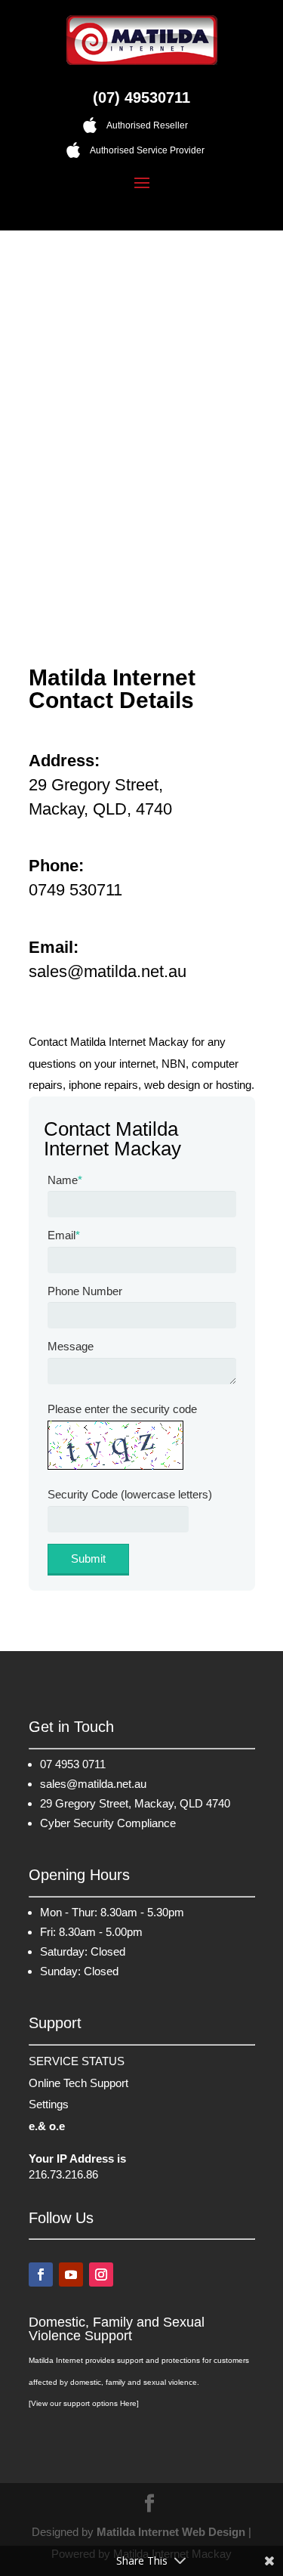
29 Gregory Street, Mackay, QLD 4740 (135, 1803)
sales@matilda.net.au (93, 1784)
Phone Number (85, 1291)
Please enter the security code (122, 1409)
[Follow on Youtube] (71, 2274)
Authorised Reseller (147, 125)
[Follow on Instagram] (101, 2274)
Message (71, 1346)
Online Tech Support (78, 2083)
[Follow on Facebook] (41, 2274)
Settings (49, 2104)
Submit (88, 1559)
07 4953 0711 (73, 1764)
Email (64, 1235)
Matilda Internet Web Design (171, 2532)
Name (65, 1180)
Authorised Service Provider (147, 150)
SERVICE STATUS (77, 2061)
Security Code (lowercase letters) (130, 1494)
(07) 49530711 (141, 97)
